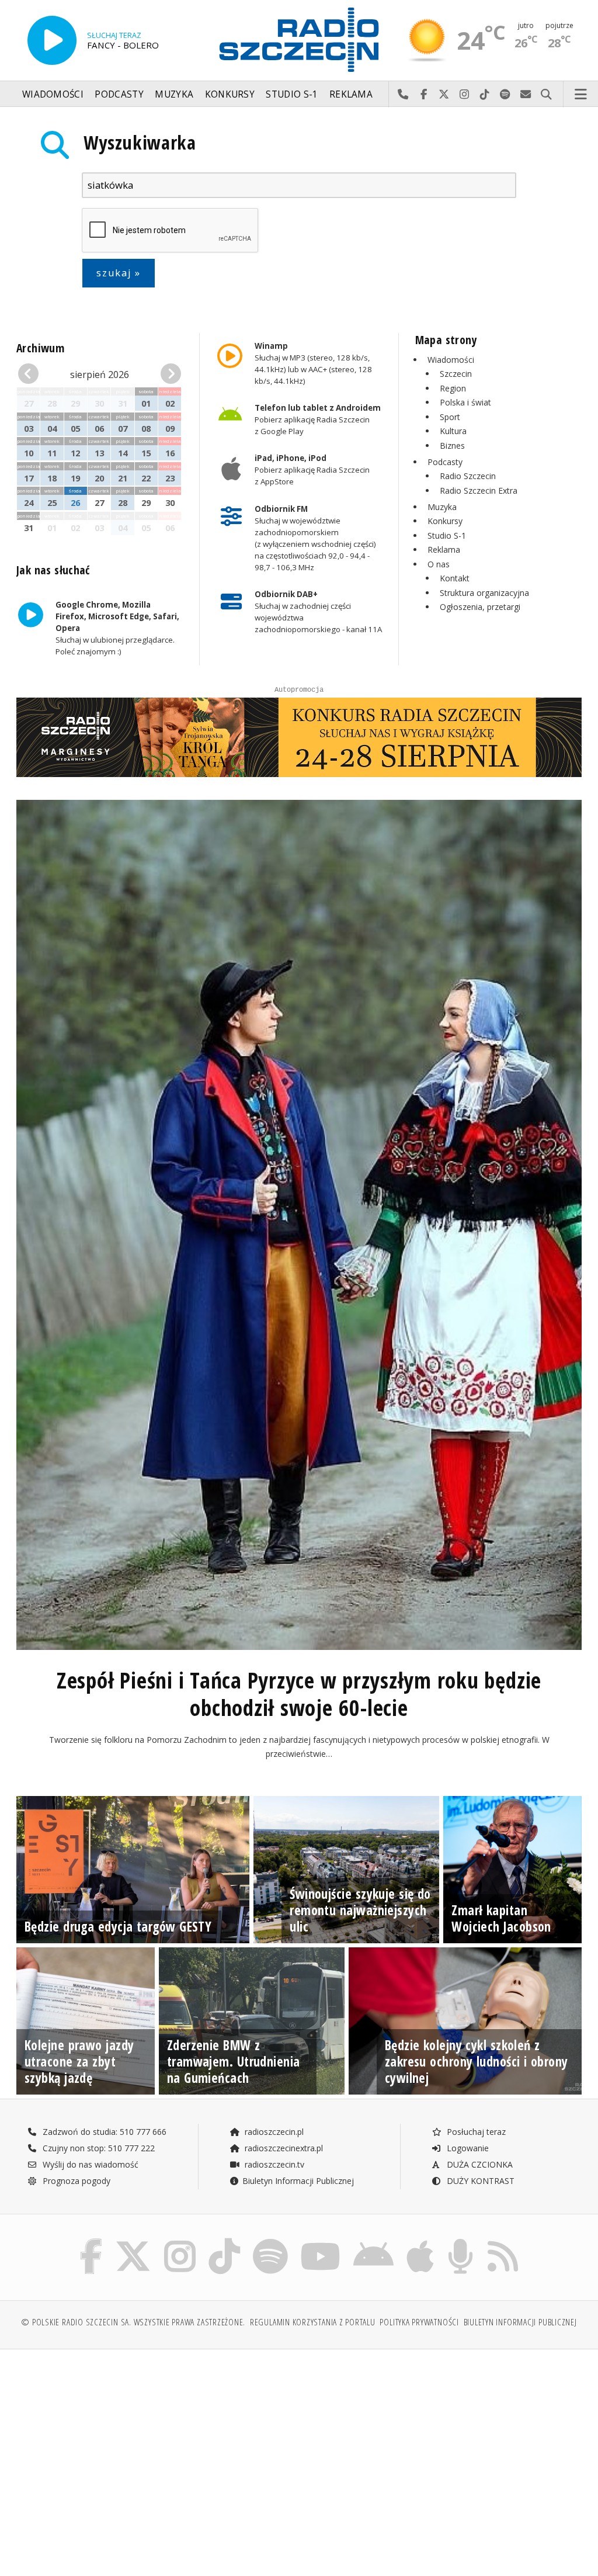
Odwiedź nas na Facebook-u (424, 95)
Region (453, 388)
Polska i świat (465, 402)
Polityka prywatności (419, 2322)
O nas (439, 564)
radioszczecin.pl (273, 2132)
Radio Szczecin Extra (479, 490)
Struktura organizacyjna (484, 593)
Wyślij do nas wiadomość (526, 95)
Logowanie (467, 2148)
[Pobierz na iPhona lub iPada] (420, 2242)
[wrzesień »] (168, 374)
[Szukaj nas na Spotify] (270, 2242)
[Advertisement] (157, 2447)
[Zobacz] (299, 737)
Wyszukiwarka (140, 142)
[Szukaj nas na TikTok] (224, 2242)
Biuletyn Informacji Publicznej (298, 2181)
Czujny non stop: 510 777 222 (98, 2148)
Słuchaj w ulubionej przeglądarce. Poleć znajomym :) (117, 628)
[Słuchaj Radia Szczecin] (52, 40)
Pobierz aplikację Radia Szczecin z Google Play (318, 419)
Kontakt (455, 578)
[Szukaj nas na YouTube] (321, 2242)
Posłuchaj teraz (475, 2132)
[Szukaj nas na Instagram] (180, 2242)
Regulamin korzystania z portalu (313, 2322)
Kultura (453, 431)
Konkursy (230, 94)
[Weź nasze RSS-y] (503, 2242)
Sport (450, 417)
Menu (581, 95)
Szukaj (546, 95)
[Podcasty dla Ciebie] (460, 2242)
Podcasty (119, 94)
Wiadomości (53, 94)
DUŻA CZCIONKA (479, 2164)
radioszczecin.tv (273, 2164)
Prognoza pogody (75, 2181)
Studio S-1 (292, 94)
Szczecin (456, 374)
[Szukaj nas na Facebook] (91, 2242)
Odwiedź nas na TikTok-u (485, 95)
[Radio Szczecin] (299, 40)
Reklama (351, 94)
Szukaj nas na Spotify (505, 95)
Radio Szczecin (468, 476)
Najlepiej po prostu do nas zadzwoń (403, 95)
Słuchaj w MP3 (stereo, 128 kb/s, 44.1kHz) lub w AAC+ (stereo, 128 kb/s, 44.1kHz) (313, 363)
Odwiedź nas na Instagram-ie (465, 95)
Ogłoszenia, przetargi (480, 607)
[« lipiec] (31, 374)
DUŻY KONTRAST (479, 2181)
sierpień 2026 (100, 375)
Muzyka (174, 94)
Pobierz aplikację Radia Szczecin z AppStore (312, 470)
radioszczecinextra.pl (283, 2148)
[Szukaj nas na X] (133, 2242)
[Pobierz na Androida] (373, 2242)
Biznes (452, 445)
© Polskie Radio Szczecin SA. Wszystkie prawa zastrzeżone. (133, 2322)
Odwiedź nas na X (444, 95)
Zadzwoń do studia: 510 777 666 (103, 2132)
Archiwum (40, 348)
